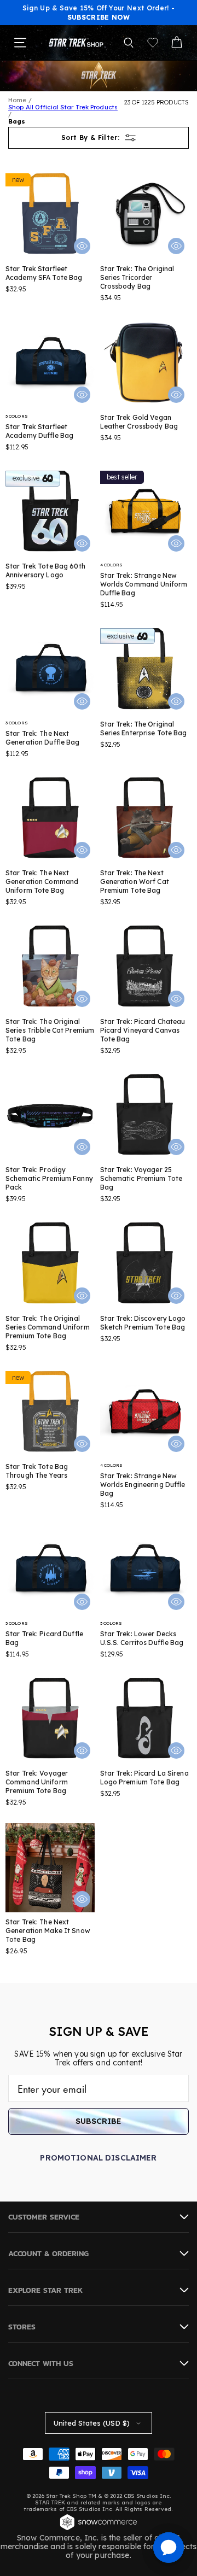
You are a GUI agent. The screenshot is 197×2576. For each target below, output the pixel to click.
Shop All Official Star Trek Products (63, 107)
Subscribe (99, 2121)
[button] (129, 43)
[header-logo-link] (76, 42)
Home (17, 100)
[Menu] (20, 43)
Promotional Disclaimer (98, 2158)
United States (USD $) (92, 2423)
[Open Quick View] (82, 246)
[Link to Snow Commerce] (99, 2529)
